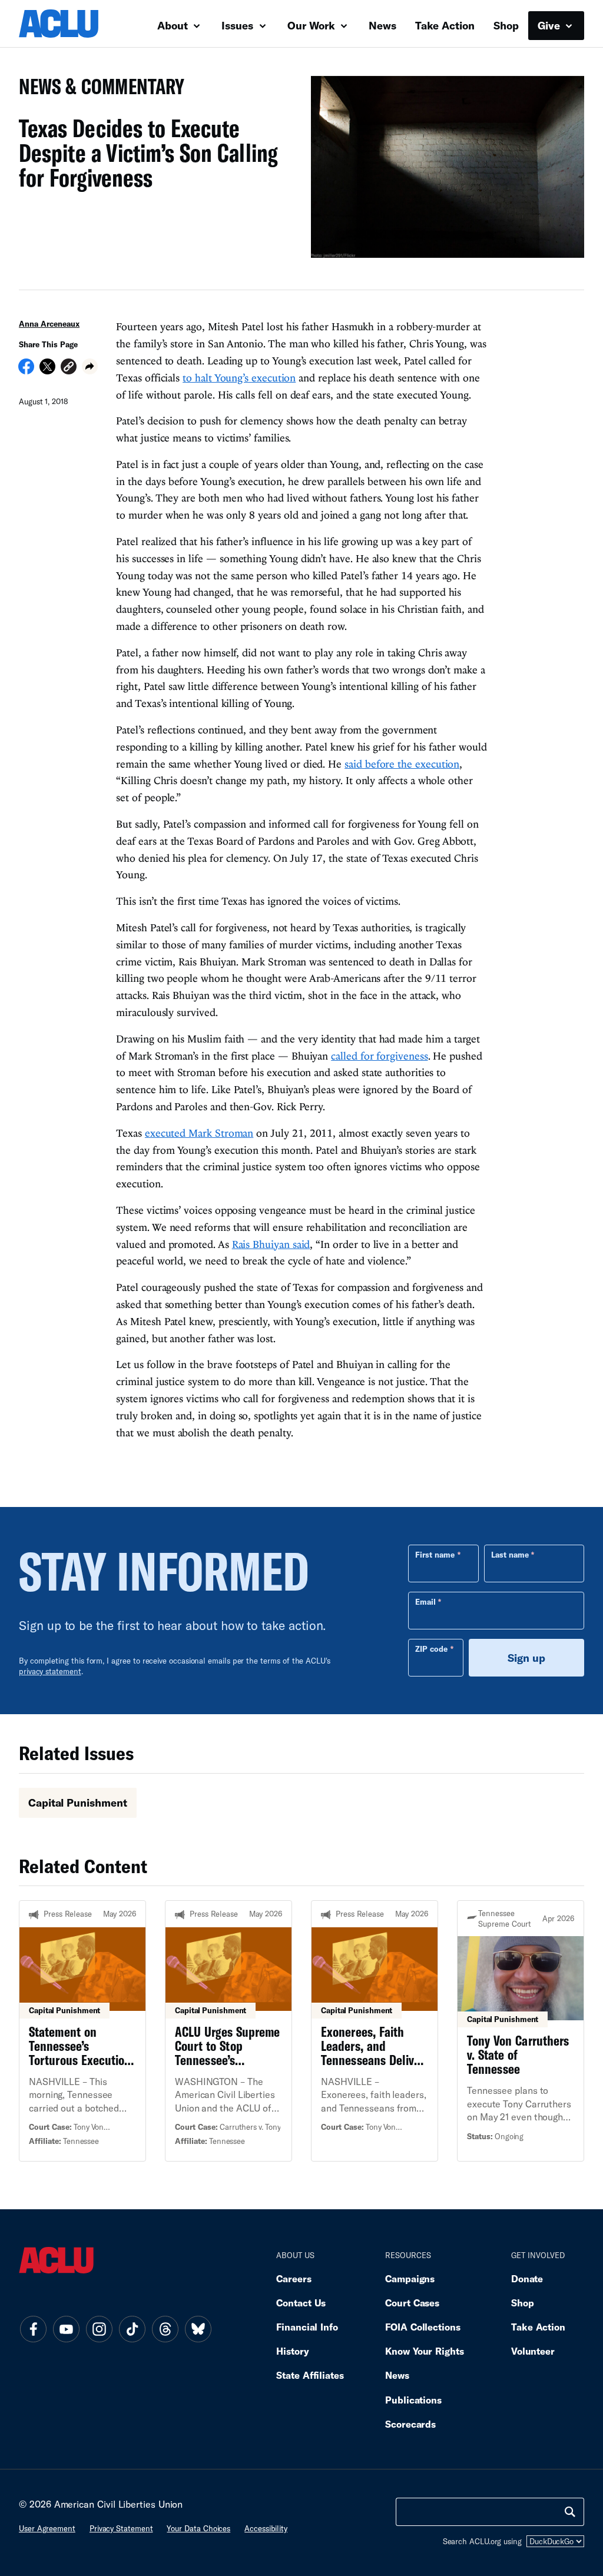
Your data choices (198, 2528)
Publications (413, 2400)
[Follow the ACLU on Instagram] (99, 2329)
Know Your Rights (425, 2351)
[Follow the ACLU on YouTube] (66, 2329)
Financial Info (307, 2327)
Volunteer (533, 2351)
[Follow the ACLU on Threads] (165, 2329)
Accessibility (266, 2528)
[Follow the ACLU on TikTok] (132, 2329)
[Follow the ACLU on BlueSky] (198, 2329)
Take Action (445, 25)
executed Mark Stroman (199, 1133)
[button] (69, 368)
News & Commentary (97, 90)
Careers (294, 2278)
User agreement (47, 2528)
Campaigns (410, 2278)
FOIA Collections (423, 2327)
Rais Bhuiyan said (271, 1244)
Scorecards (410, 2424)
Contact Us (301, 2303)
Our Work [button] (313, 25)
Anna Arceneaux (49, 324)
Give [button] (550, 25)
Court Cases (412, 2303)
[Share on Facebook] (26, 370)
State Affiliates (310, 2375)
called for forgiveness (379, 1056)
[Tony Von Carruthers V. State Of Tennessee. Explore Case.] (521, 2031)
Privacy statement (121, 2528)
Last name (510, 1555)
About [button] (174, 25)
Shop (506, 25)
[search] (570, 2512)
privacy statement (50, 1671)
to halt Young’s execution (239, 378)
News (382, 25)
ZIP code (431, 1649)
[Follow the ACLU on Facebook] (33, 2329)
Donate (527, 2278)
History (292, 2351)
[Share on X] (47, 370)
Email (425, 1602)
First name (435, 1555)
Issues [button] (239, 25)
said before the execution (402, 764)
